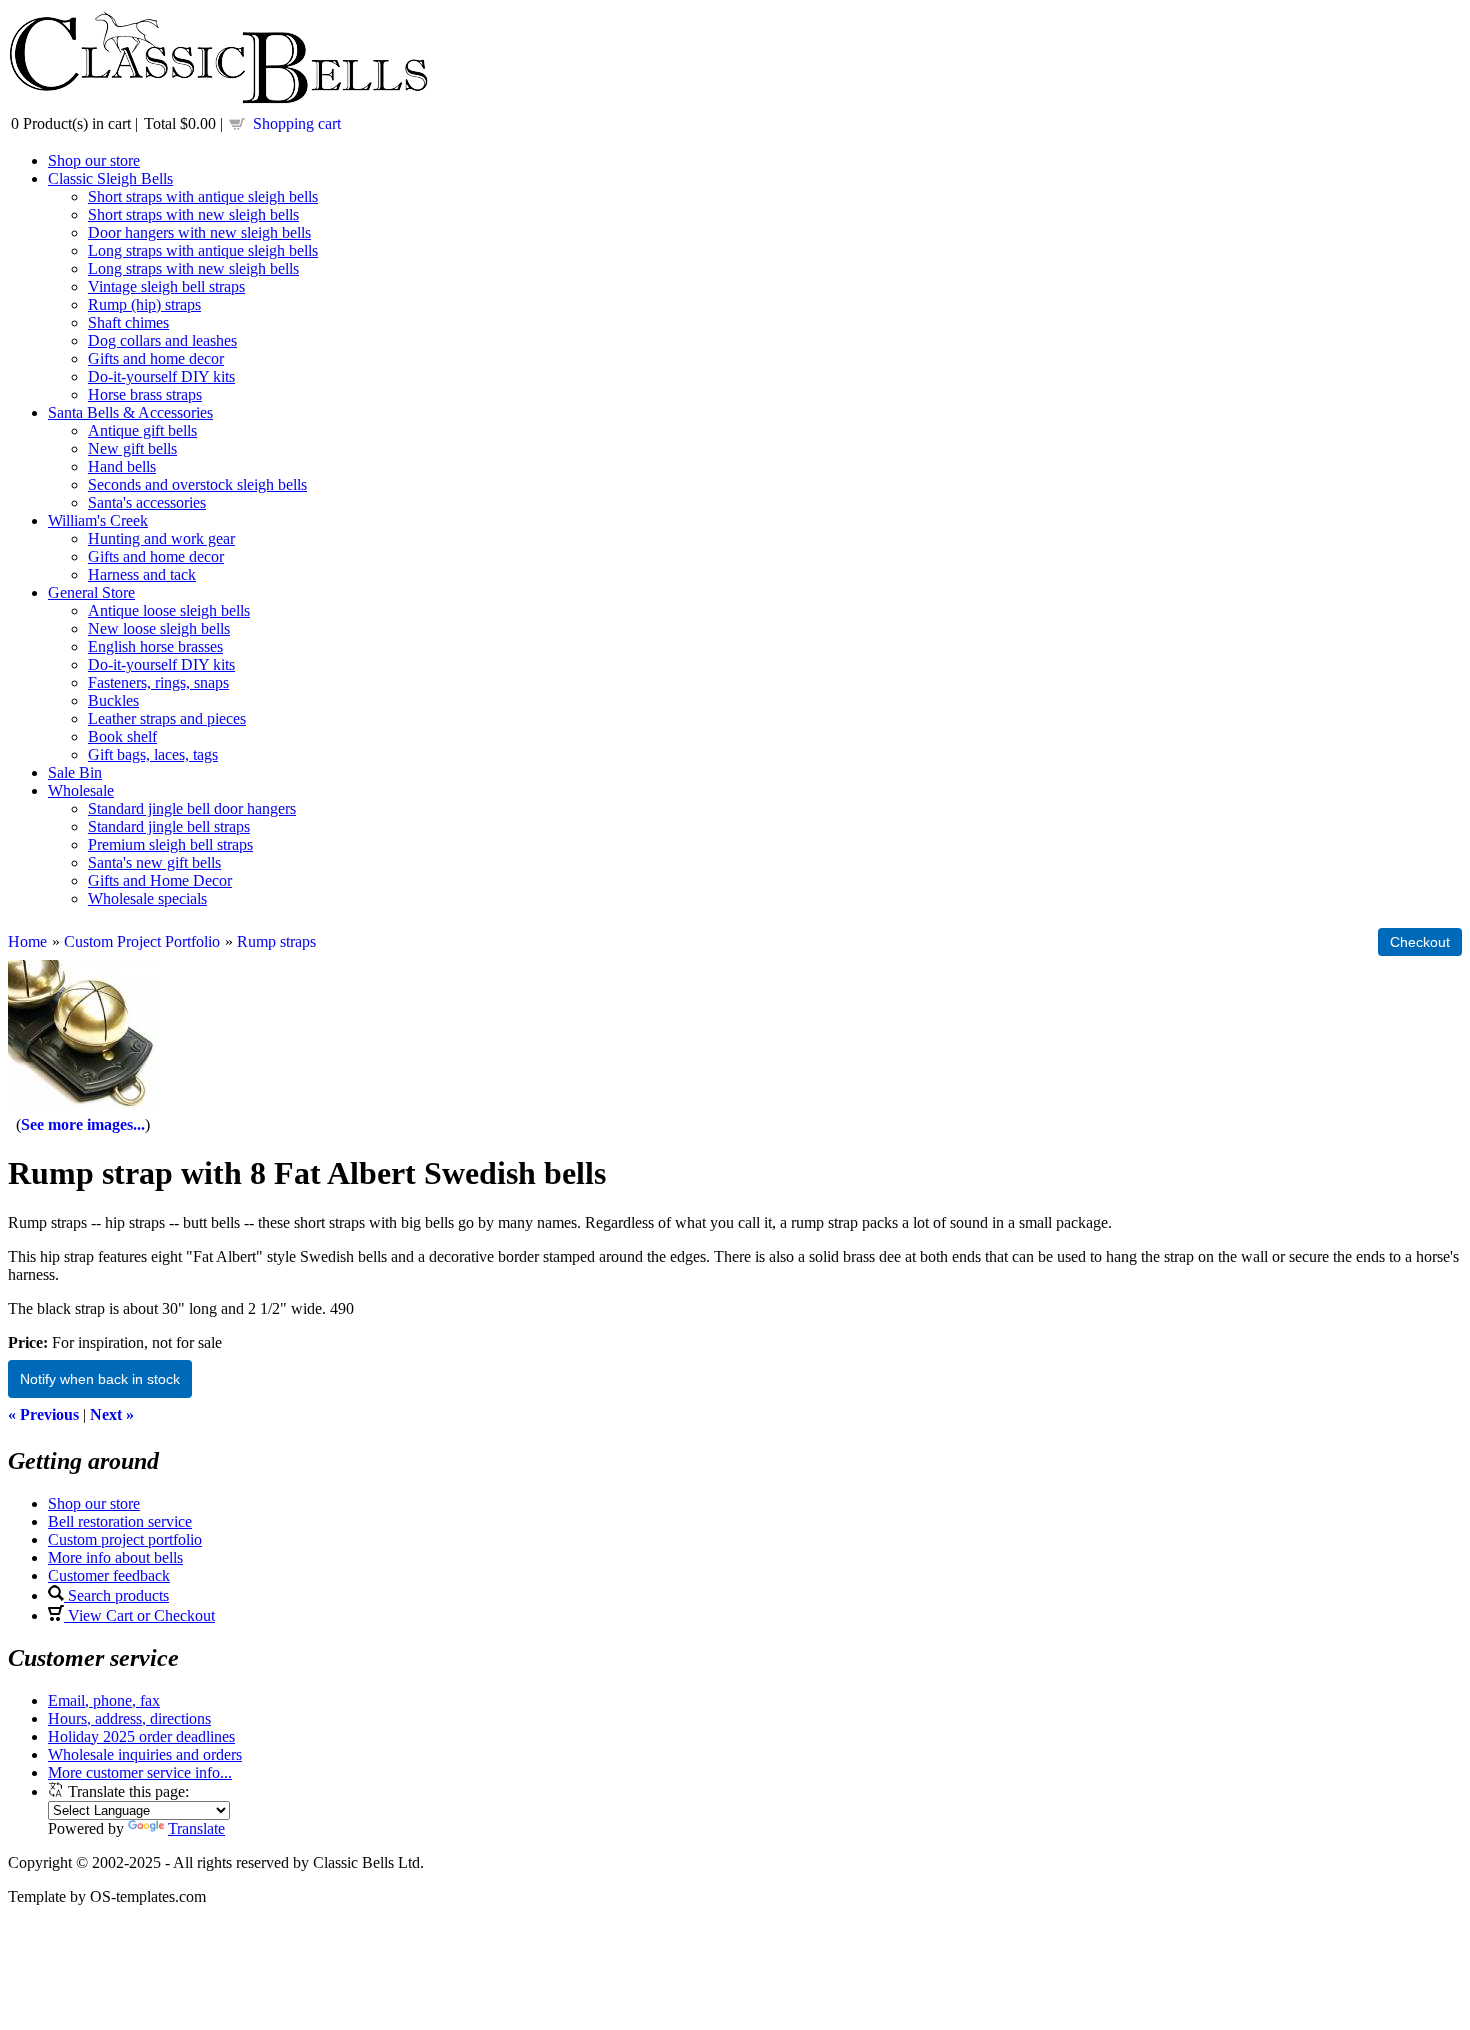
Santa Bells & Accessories (130, 412)
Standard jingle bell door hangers (192, 808)
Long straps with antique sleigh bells (203, 250)
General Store (91, 592)
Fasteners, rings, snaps (158, 682)
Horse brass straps (145, 394)
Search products (116, 1595)
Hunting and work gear (161, 538)
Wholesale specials (147, 898)
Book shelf (122, 736)
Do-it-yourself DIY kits (161, 376)
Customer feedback (109, 1575)
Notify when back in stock (100, 1379)
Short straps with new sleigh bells (193, 214)
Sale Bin (75, 772)
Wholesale (81, 790)
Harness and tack (142, 574)
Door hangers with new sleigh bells (199, 232)
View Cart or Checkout (139, 1615)
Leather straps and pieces (167, 718)
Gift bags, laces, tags (153, 754)
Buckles (113, 700)
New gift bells (132, 448)
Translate (196, 1828)
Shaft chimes (128, 322)
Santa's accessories (147, 502)
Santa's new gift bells (154, 862)
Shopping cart (297, 123)
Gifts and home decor (156, 358)
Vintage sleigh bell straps (166, 286)
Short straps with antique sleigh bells (203, 196)
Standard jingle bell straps (169, 826)
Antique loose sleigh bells (169, 610)
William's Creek (98, 520)
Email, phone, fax (104, 1700)
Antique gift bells (142, 430)
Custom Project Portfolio (142, 941)
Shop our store (94, 160)
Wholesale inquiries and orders (145, 1754)
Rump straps (276, 941)
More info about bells (115, 1557)
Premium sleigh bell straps (170, 844)
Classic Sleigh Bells (110, 178)
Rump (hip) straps (144, 304)
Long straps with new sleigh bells (193, 268)
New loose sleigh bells (159, 628)
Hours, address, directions (129, 1718)
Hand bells (122, 466)
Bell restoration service (120, 1521)
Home (27, 941)
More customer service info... (140, 1772)
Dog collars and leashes (162, 340)
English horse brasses (155, 646)
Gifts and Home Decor (160, 880)
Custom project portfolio (125, 1539)
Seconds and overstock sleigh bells (197, 484)
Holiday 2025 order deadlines (141, 1736)
